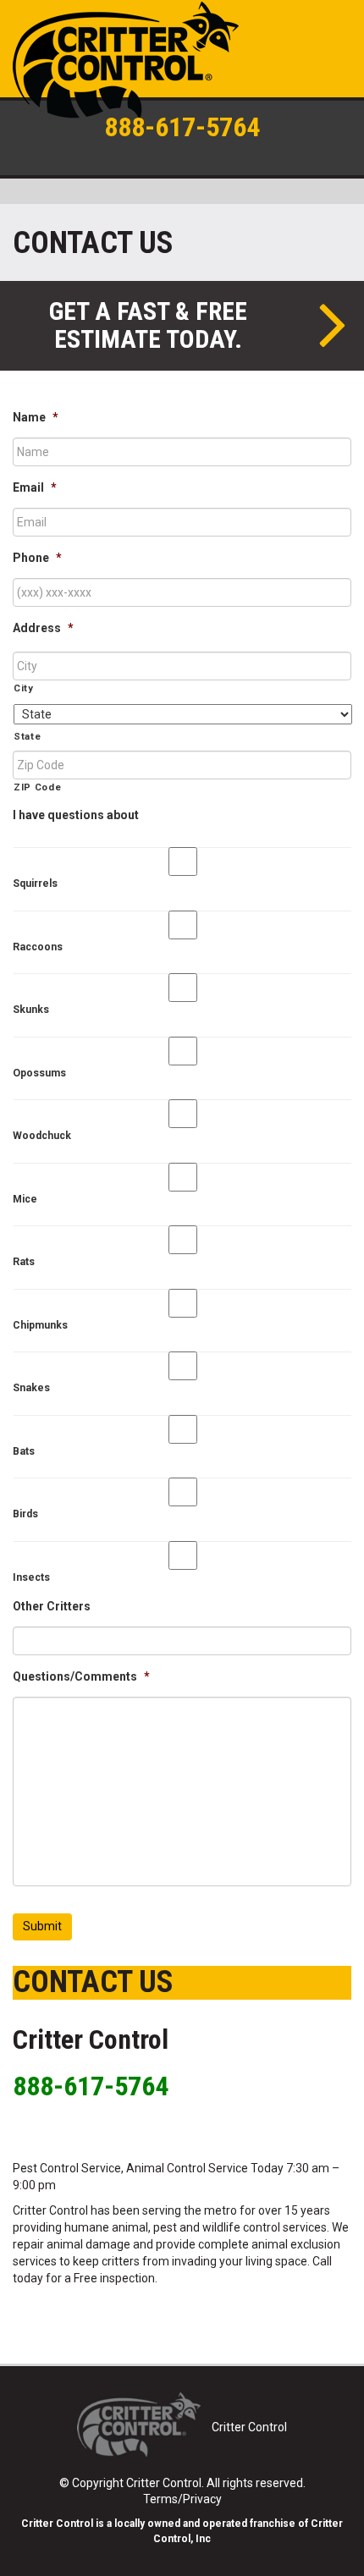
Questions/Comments (81, 1676)
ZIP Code (37, 787)
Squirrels (35, 883)
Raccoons (38, 947)
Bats (24, 1451)
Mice (25, 1199)
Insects (31, 1577)
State (27, 736)
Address (43, 628)
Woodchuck (42, 1136)
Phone (37, 558)
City (24, 688)
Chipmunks (40, 1325)
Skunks (31, 1010)
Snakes (31, 1388)
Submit (42, 1926)
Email (35, 487)
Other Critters (52, 1606)
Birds (25, 1514)
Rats (24, 1262)
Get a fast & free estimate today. (148, 325)
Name (36, 417)
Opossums (39, 1073)
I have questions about (76, 815)
